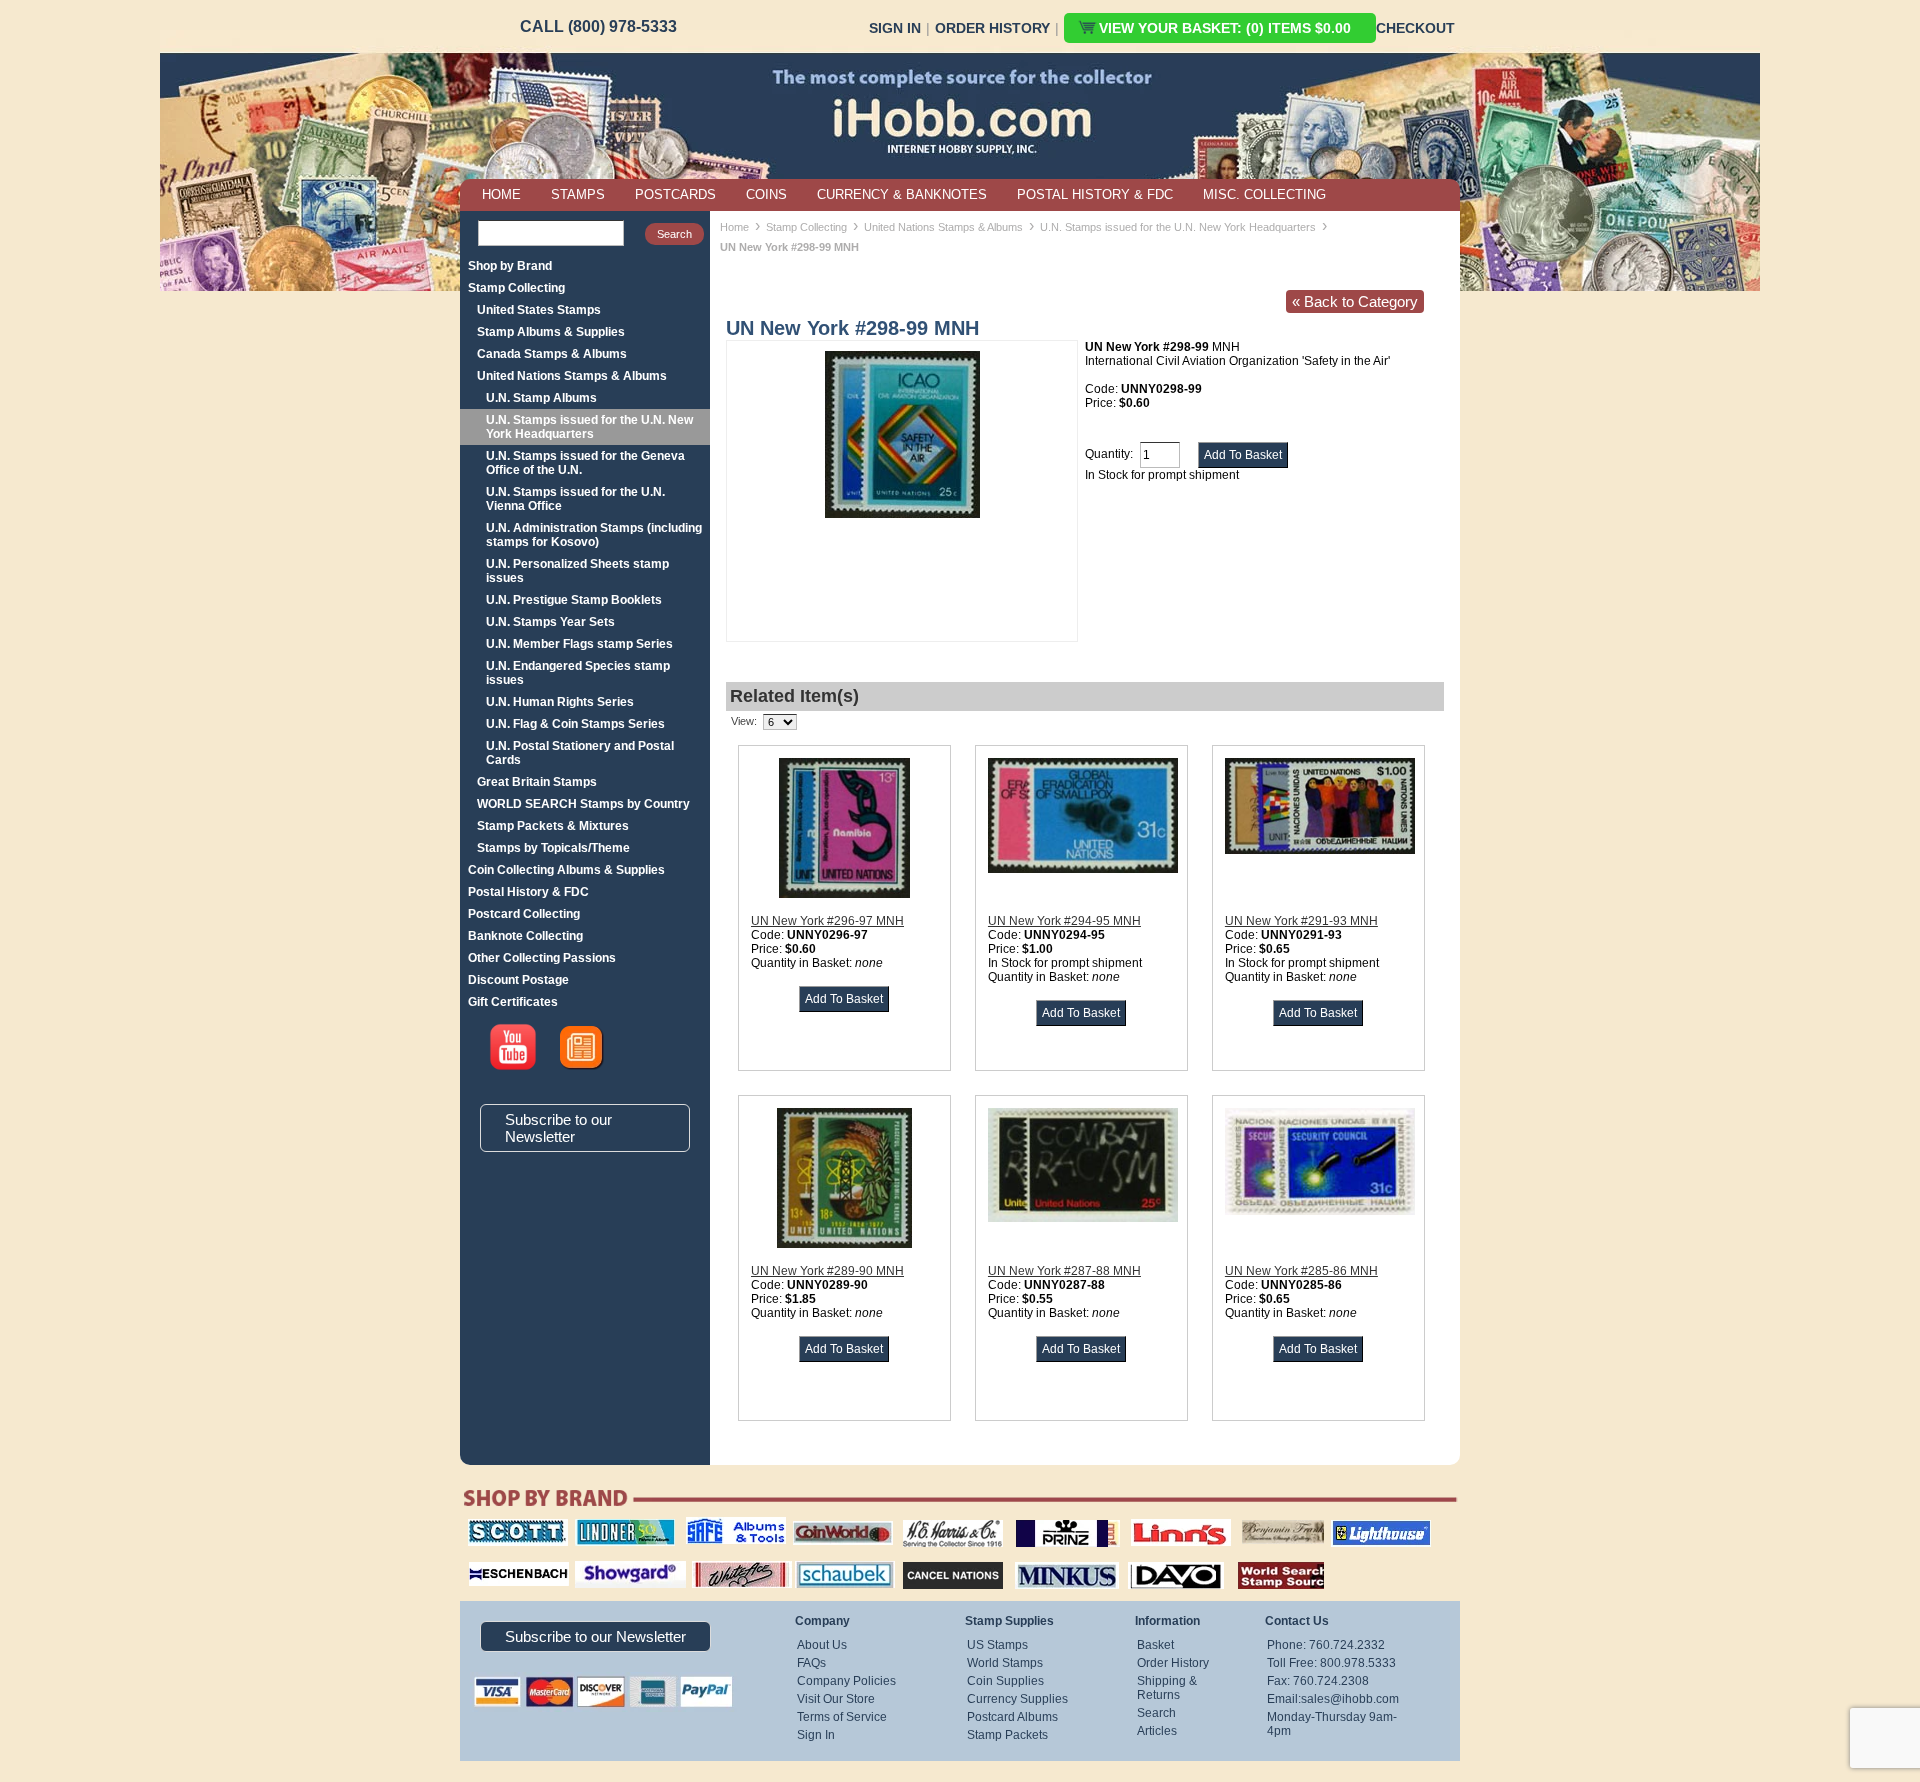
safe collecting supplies (715, 1526)
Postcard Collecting (524, 914)
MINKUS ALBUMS (1049, 1559)
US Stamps (997, 1645)
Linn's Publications (1159, 1519)
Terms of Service (842, 1717)
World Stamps (1005, 1663)
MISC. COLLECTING (1264, 194)
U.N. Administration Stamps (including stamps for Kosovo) (594, 535)
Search (1156, 1713)
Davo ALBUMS (1148, 1559)
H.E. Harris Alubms (943, 1519)
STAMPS (578, 194)
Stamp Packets (1007, 1735)
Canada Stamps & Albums (552, 354)
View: (744, 721)
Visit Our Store (836, 1699)
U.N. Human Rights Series (560, 702)
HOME (501, 194)
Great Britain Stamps (537, 782)
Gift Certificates (513, 1002)
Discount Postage (518, 980)
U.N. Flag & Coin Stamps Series (575, 724)
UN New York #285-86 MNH (1301, 1271)
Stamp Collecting (516, 288)
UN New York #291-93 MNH (1301, 921)
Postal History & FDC (528, 892)
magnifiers (488, 1559)
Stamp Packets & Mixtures (553, 826)
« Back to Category (1355, 301)
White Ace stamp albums (721, 1566)
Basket (1155, 1645)
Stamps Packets (935, 1559)
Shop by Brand (510, 266)
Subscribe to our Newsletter (558, 1128)
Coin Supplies (1005, 1681)
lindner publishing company (617, 1526)
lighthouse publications (1357, 1526)
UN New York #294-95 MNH (1064, 921)
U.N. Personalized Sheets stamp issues (577, 571)
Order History (992, 28)
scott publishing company (502, 1526)
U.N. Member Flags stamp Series (579, 644)
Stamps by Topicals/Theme (553, 848)
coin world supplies (836, 1519)
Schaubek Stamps (833, 1559)
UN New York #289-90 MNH (827, 1271)
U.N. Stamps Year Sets (550, 622)
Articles (1157, 1731)
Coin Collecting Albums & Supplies (566, 870)
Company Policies (846, 1681)
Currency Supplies (1017, 1699)
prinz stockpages (1046, 1519)
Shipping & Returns (1167, 1688)
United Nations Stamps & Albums (572, 376)
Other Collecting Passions (542, 958)
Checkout (1415, 28)
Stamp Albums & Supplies (551, 332)
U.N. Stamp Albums (541, 398)
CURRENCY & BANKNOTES (902, 194)
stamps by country (1265, 1559)
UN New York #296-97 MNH (827, 921)
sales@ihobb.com (1350, 1699)
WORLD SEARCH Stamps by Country (583, 804)
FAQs (811, 1663)
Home (734, 227)
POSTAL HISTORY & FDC (1095, 194)
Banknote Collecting (525, 936)
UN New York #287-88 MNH (1064, 1271)
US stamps (1245, 1519)
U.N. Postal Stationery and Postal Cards (580, 753)
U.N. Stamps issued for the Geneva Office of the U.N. (585, 463)
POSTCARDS (675, 194)
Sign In (895, 28)
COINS (766, 194)
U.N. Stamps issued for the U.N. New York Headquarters (589, 427)
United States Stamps (539, 310)
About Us (822, 1645)
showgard (595, 1559)
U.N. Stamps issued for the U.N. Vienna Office (575, 499)
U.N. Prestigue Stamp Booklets (574, 600)
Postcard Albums (1012, 1717)
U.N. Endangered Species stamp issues (578, 673)
